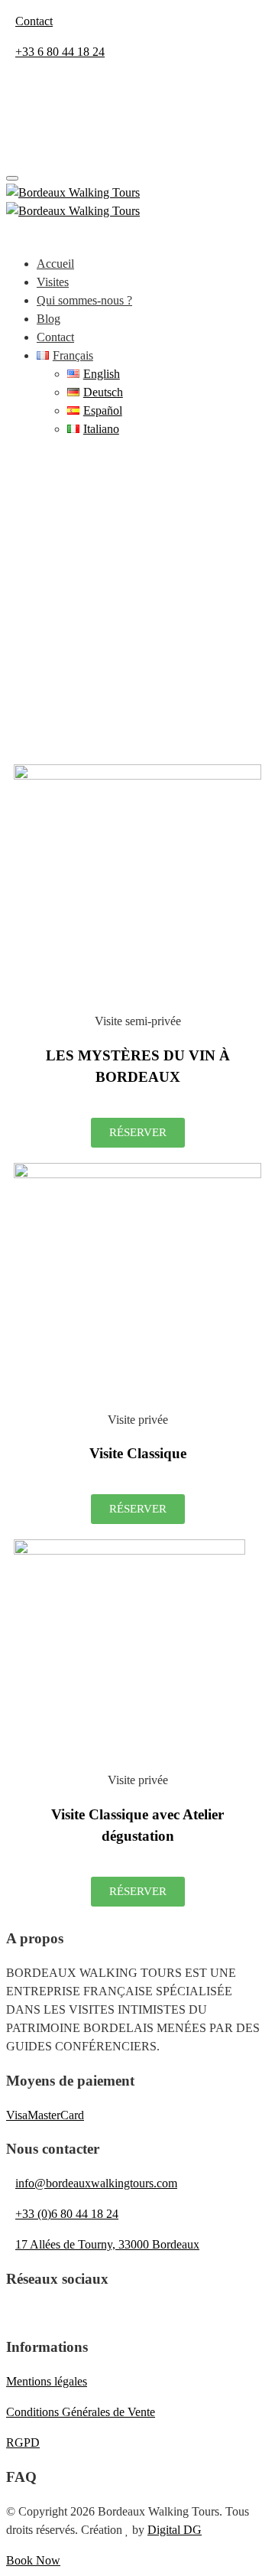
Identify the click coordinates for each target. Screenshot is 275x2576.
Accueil (55, 264)
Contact (55, 337)
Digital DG (175, 2530)
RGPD (23, 2442)
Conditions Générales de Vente (81, 2412)
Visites (53, 282)
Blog (49, 319)
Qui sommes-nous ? (84, 300)
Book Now (33, 2560)
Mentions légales (47, 2381)
